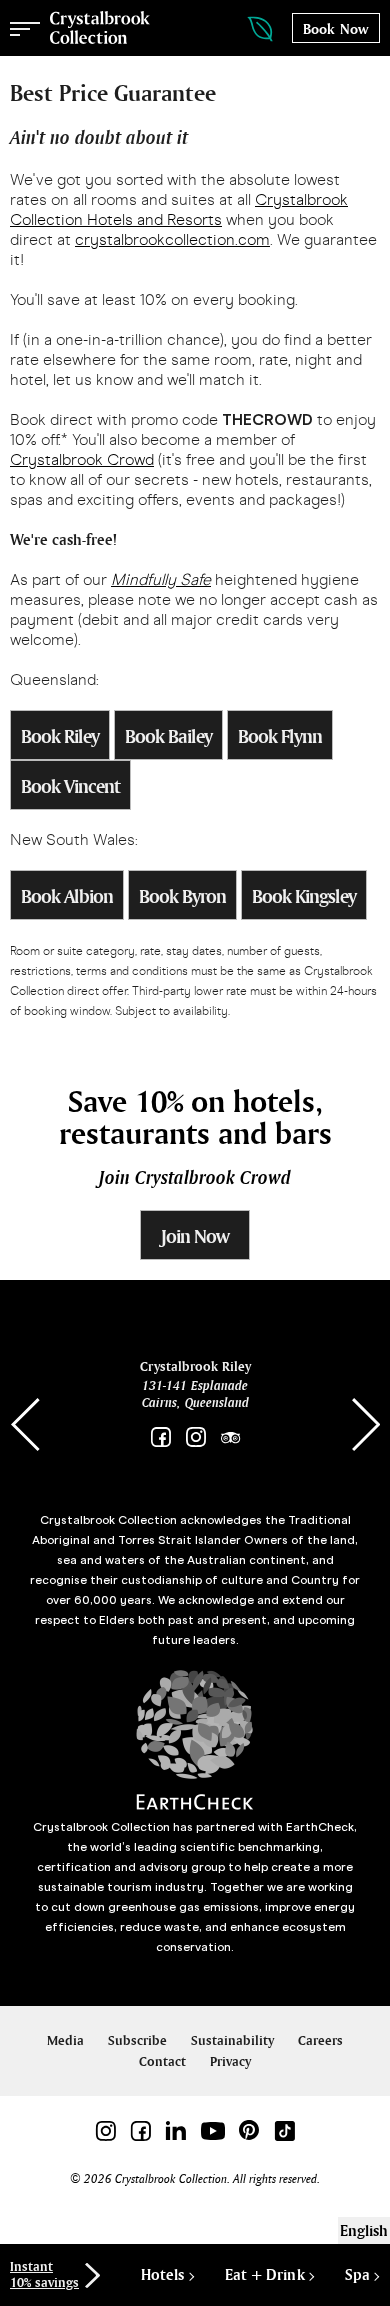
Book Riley (60, 736)
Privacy (230, 2061)
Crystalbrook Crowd (82, 459)
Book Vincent (70, 786)
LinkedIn (175, 2130)
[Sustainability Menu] (240, 29)
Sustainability (232, 2040)
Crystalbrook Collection (100, 28)
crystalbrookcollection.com (172, 239)
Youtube (212, 2130)
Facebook (160, 1437)
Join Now (195, 1236)
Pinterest (249, 2130)
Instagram (195, 1437)
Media (65, 2040)
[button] (365, 1425)
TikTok (284, 2130)
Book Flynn (280, 736)
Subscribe (137, 2040)
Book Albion (67, 896)
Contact (162, 2061)
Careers (320, 2040)
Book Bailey (168, 736)
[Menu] (25, 28)
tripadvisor (230, 1437)
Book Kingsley (304, 896)
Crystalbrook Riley (195, 1366)
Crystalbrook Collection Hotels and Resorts (179, 209)
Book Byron (182, 896)
